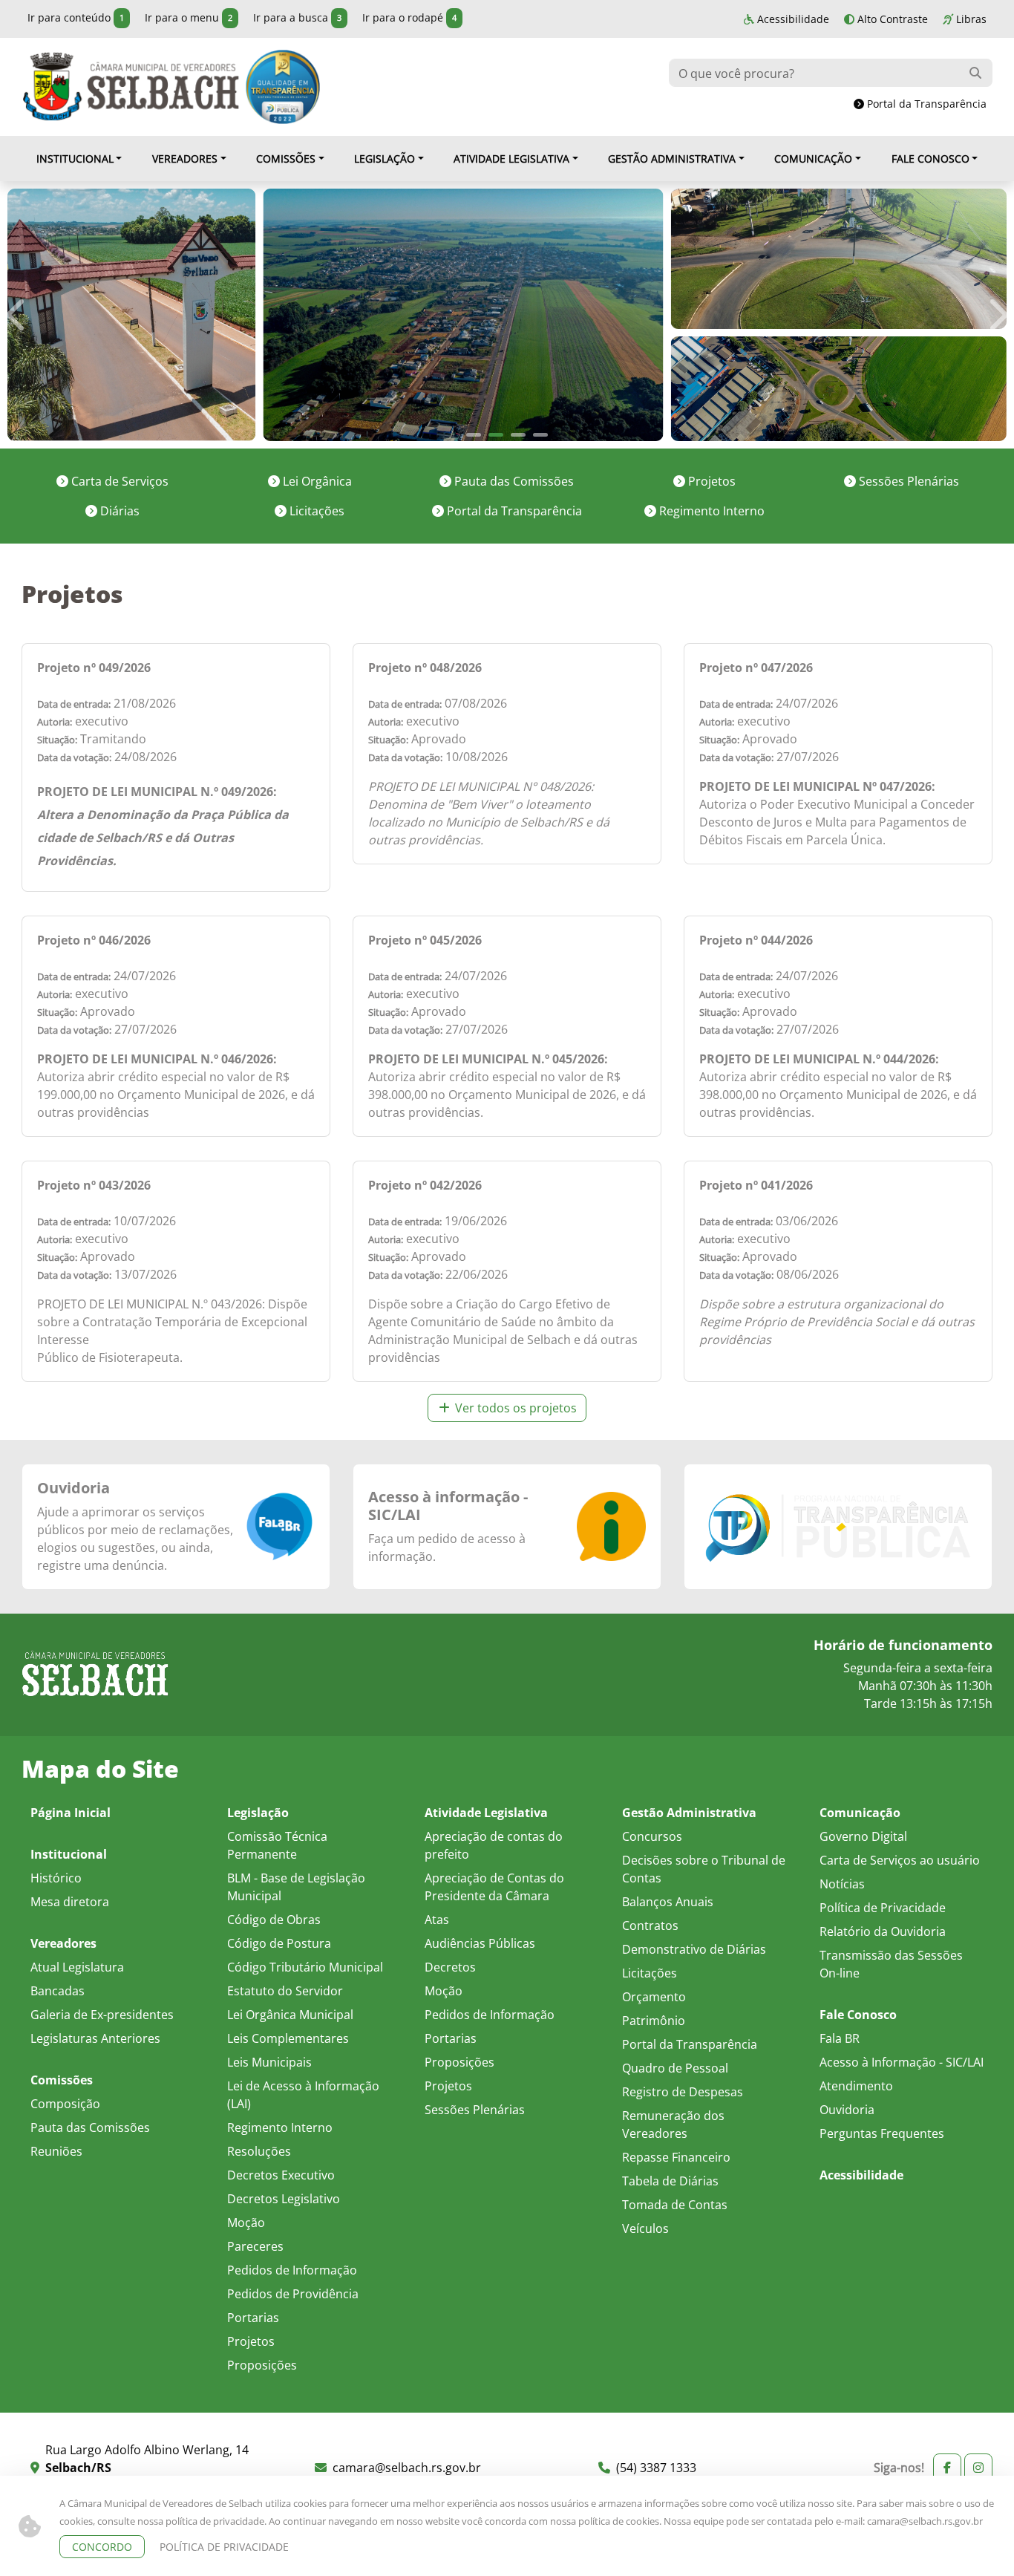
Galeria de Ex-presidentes (102, 2014)
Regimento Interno (710, 511)
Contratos (650, 1925)
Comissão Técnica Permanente (277, 1845)
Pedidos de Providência (293, 2293)
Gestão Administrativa (672, 159)
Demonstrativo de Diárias (694, 1949)
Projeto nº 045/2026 (425, 940)
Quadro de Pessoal (675, 2068)
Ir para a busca (297, 17)
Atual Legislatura (77, 1967)
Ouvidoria (73, 1488)
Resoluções (259, 2151)
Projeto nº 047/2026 (756, 668)
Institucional (75, 159)
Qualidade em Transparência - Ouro (283, 87)
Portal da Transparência (925, 104)
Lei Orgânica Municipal (290, 2014)
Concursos (652, 1836)
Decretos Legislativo (284, 2198)
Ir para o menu (189, 17)
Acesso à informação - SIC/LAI (448, 1506)
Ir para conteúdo (76, 17)
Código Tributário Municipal (305, 1967)
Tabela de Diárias (670, 2181)
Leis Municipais (269, 2062)
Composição (65, 2103)
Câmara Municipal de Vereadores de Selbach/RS (131, 87)
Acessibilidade (792, 19)
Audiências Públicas (480, 1943)
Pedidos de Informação (292, 2270)
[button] (25, 315)
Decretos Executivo (281, 2175)
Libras (970, 19)
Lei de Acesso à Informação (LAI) (303, 2094)
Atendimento (856, 2086)
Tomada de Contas (675, 2204)
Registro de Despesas (683, 2091)
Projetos (710, 481)
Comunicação (813, 159)
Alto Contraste (891, 19)
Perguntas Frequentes (882, 2133)
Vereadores (185, 159)
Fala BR (840, 2038)
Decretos (450, 1967)
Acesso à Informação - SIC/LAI (902, 2062)
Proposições (262, 2365)
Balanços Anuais (668, 1901)
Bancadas (58, 1990)
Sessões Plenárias (907, 481)
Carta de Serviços (118, 481)
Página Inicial (71, 1813)
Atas (437, 1919)
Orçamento (654, 1996)
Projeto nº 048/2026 (425, 668)
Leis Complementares (288, 2038)
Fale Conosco (930, 159)
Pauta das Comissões (513, 481)
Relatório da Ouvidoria (883, 1931)
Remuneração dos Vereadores (673, 2124)
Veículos (645, 2228)
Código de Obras (274, 1919)
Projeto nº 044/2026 (756, 940)
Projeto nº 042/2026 (425, 1185)
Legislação (385, 159)
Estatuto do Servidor (285, 1990)
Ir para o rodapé (409, 17)
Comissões (286, 159)
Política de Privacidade (883, 1907)
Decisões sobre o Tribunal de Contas (704, 1869)
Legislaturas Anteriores (95, 2038)
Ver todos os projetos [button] (514, 1408)
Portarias (253, 2317)
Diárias (118, 511)
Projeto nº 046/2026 (94, 940)
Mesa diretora (70, 1901)
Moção (246, 2222)
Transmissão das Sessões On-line (891, 1964)
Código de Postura (279, 1943)
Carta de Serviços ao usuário (900, 1860)
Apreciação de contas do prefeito (494, 1845)
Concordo (102, 2547)
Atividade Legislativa (511, 159)
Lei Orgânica (316, 481)
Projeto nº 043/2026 (94, 1185)
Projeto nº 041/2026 (756, 1185)
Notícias (842, 1884)
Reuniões (56, 2151)
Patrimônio (654, 2020)
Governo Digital (863, 1836)
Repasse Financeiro (676, 2157)
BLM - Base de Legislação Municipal (296, 1887)
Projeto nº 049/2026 (94, 668)
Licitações (315, 511)
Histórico (56, 1878)
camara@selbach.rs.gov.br (925, 2521)
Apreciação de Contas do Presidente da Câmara (494, 1887)
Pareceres (255, 2246)
